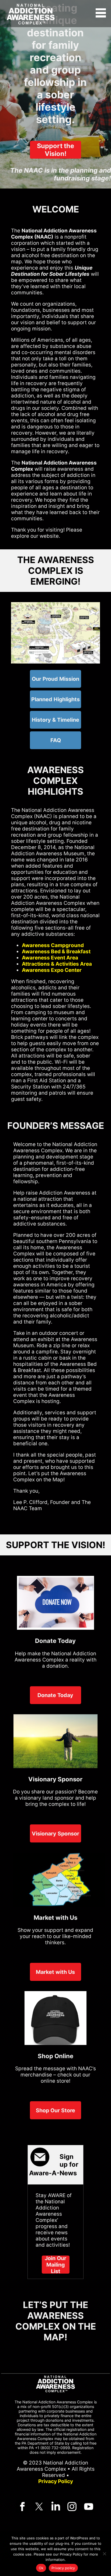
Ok (41, 2568)
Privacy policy (63, 2568)
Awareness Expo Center (52, 970)
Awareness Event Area (50, 958)
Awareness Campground (53, 945)
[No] (104, 2554)
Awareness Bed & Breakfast (56, 952)
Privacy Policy (56, 2481)
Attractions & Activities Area (57, 964)
